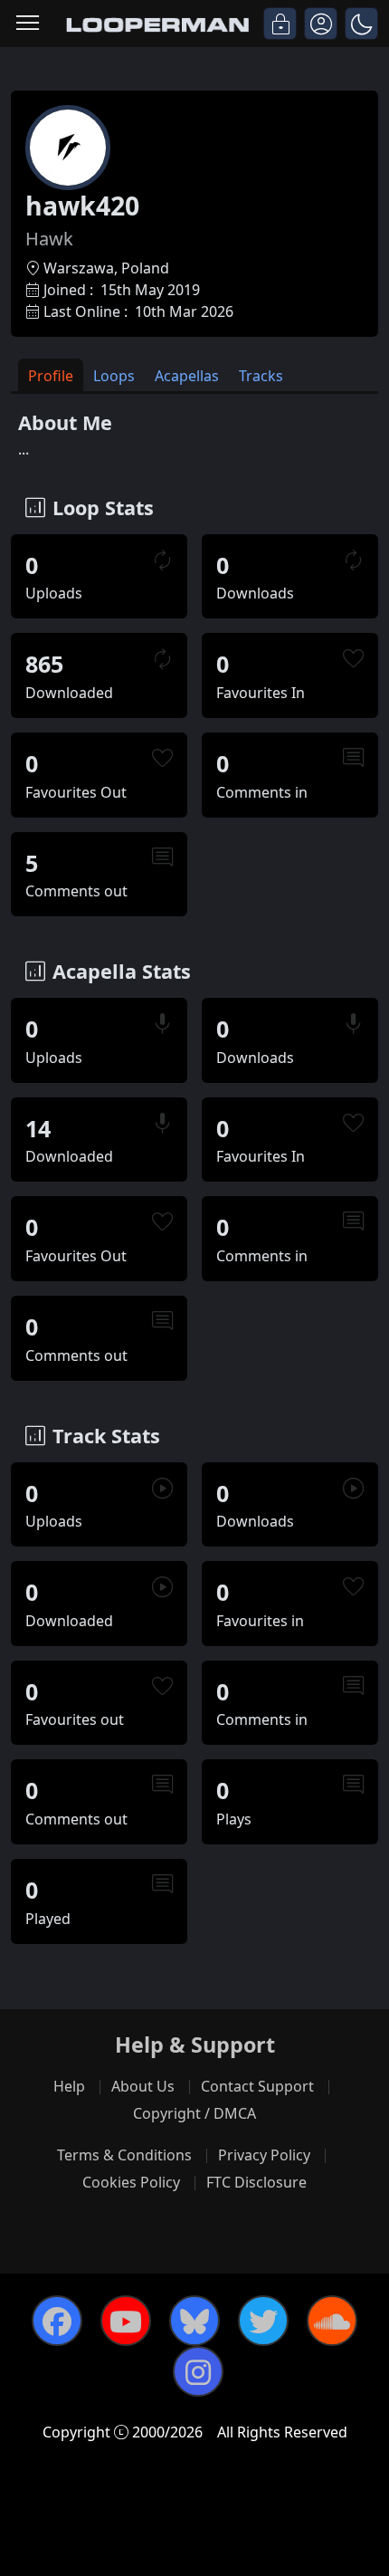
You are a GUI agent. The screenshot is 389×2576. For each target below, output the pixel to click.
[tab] (51, 375)
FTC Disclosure (256, 2182)
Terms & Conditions (124, 2155)
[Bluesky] (194, 2321)
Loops (114, 376)
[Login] (280, 24)
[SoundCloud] (332, 2321)
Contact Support (257, 2086)
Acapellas (187, 376)
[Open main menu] (28, 24)
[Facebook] (57, 2321)
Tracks (261, 376)
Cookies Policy (131, 2182)
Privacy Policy (264, 2155)
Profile (51, 376)
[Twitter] (263, 2321)
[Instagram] (198, 2371)
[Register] (321, 24)
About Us (143, 2086)
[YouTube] (126, 2321)
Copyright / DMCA (194, 2113)
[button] (361, 24)
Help (69, 2086)
